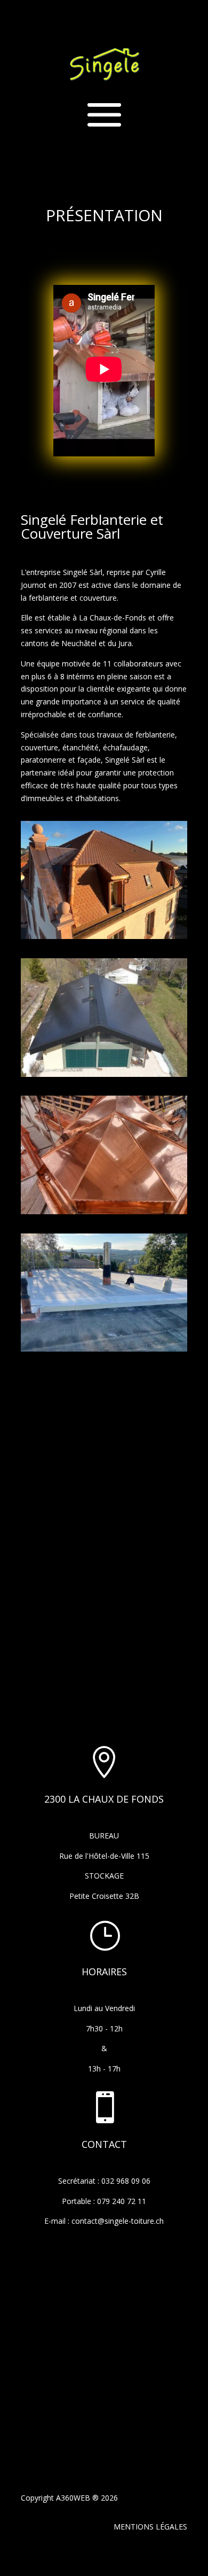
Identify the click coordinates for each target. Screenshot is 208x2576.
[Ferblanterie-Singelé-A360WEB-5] (104, 1211)
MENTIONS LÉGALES (150, 2527)
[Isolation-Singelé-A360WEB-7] (104, 1349)
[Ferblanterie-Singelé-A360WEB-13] (104, 936)
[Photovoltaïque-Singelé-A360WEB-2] (104, 1074)
